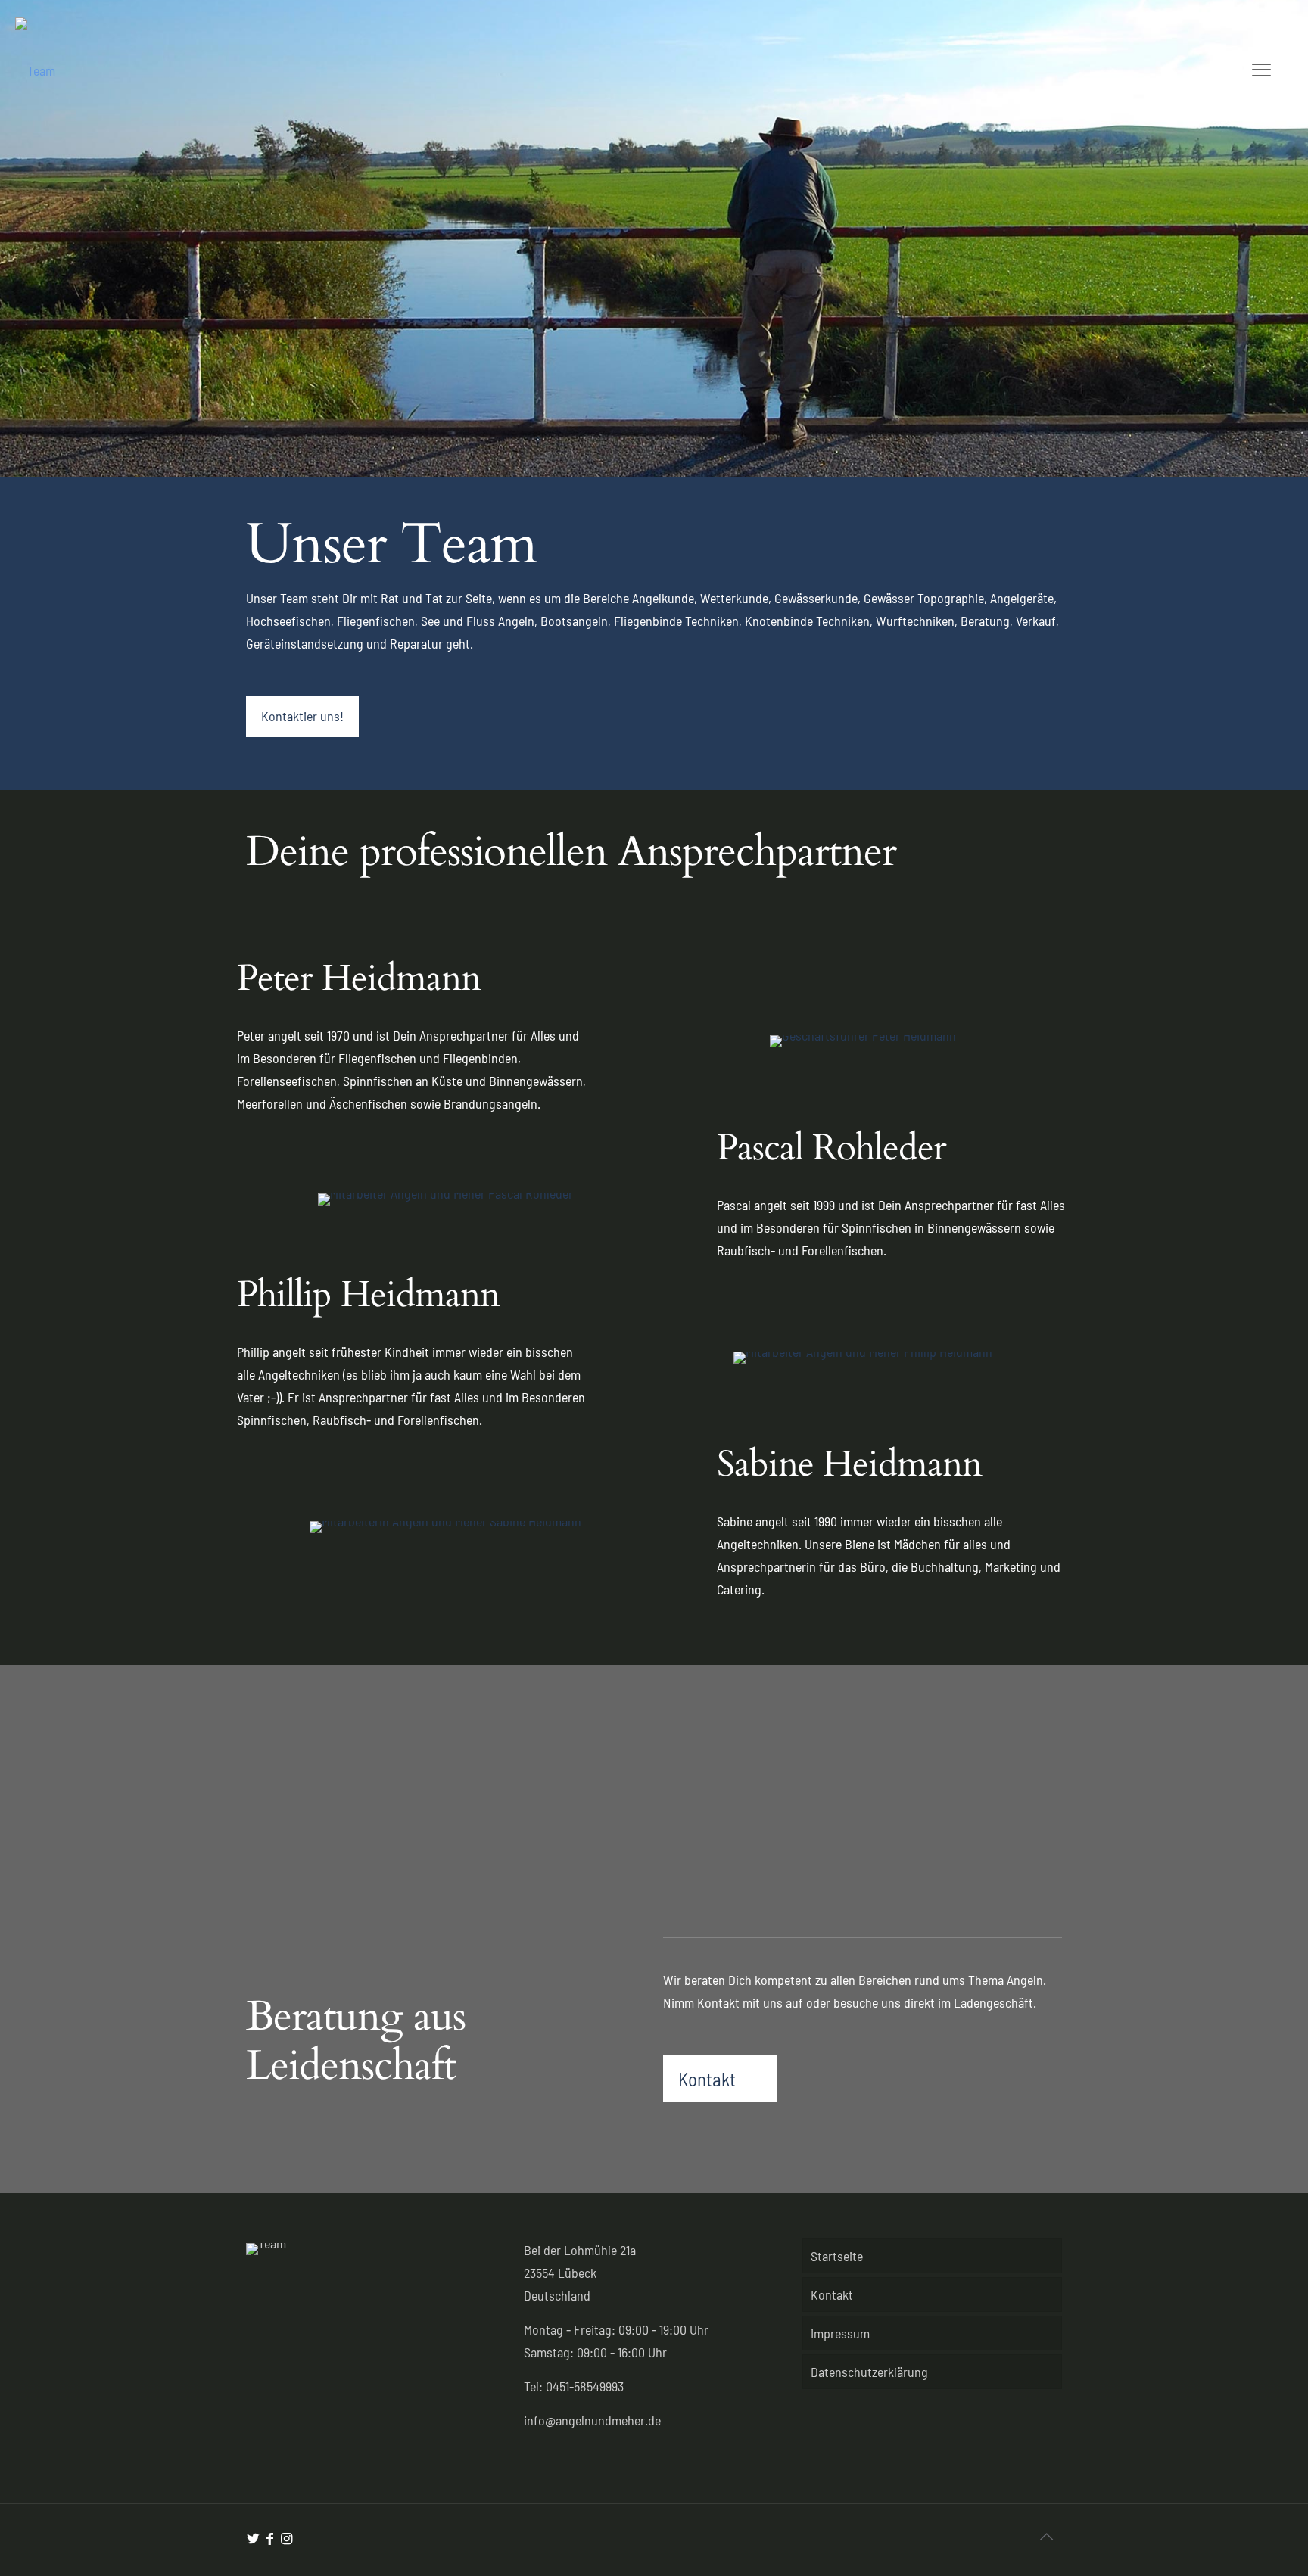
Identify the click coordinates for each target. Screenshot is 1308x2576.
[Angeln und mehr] (35, 69)
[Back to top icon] (1046, 2536)
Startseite (837, 2256)
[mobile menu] (1257, 69)
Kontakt (832, 2294)
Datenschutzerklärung (869, 2372)
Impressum (840, 2333)
